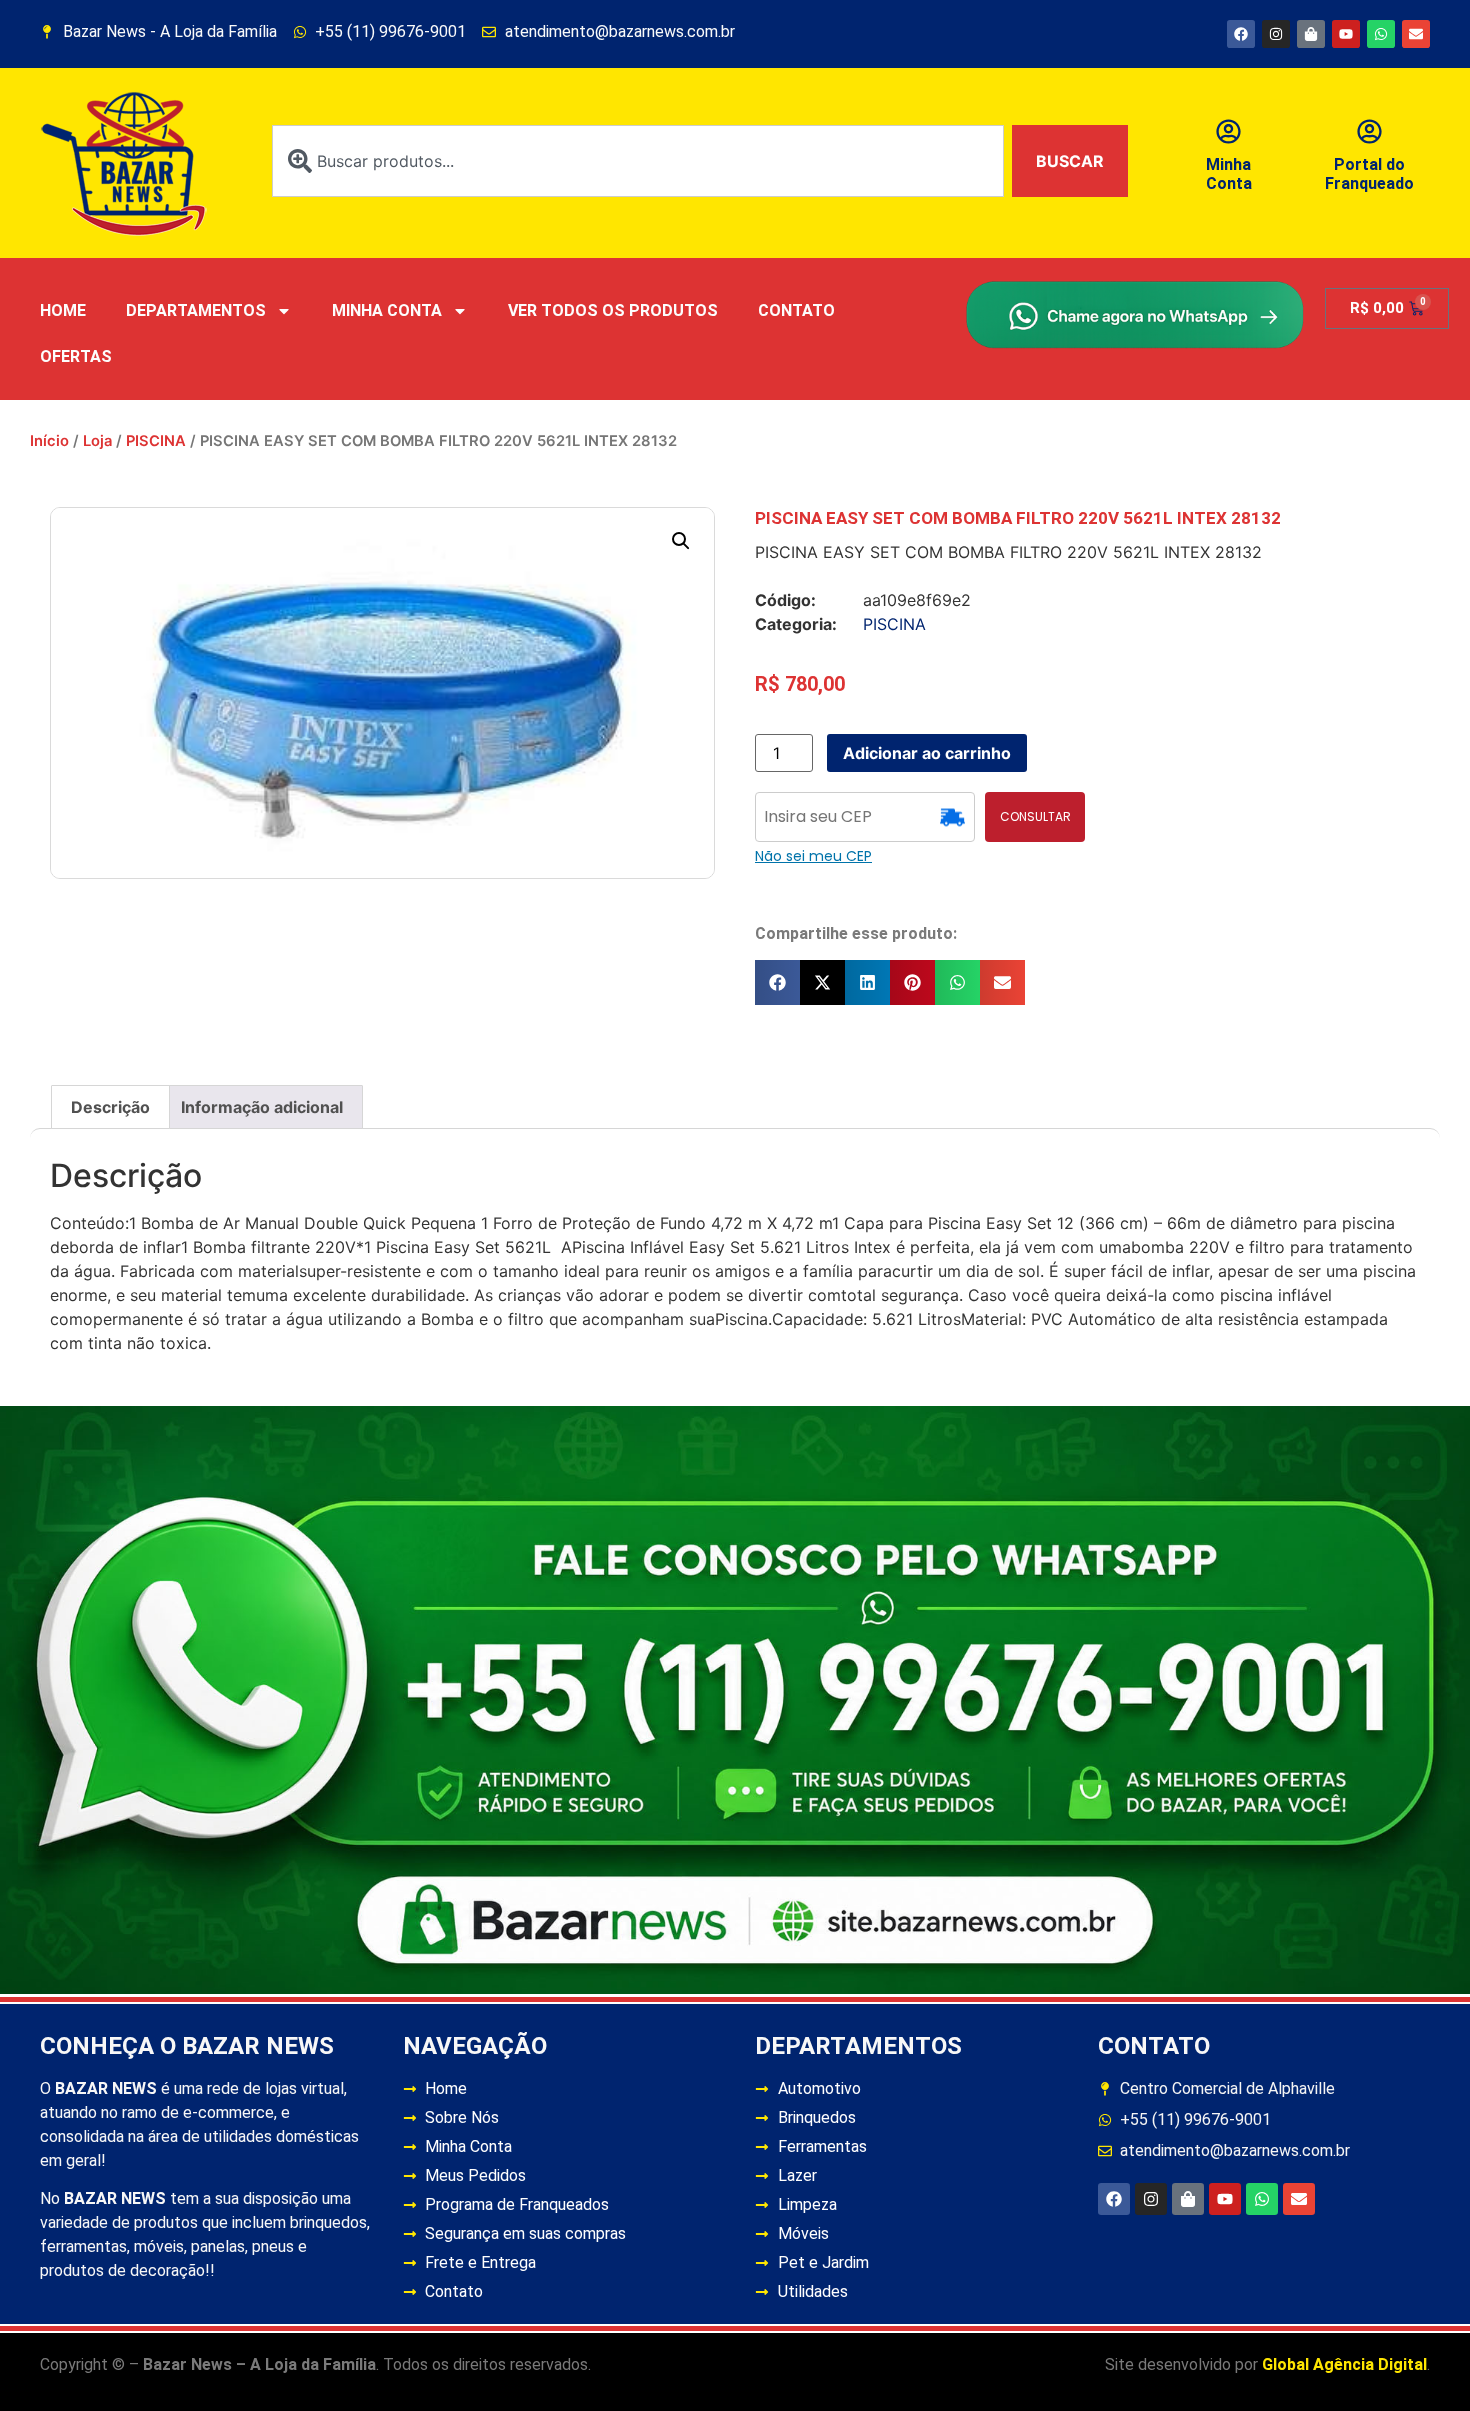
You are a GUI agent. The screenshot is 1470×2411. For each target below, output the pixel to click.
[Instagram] (1276, 34)
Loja (97, 441)
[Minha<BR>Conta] (1228, 131)
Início (49, 441)
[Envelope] (1416, 34)
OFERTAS (76, 356)
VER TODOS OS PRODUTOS (613, 310)
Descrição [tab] (110, 1107)
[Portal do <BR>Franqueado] (1369, 131)
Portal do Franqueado (1369, 174)
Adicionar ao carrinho (927, 753)
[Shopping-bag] (1311, 34)
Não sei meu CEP (813, 856)
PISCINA (156, 441)
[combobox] (638, 161)
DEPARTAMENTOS (196, 310)
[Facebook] (1241, 34)
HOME (63, 310)
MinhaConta (1229, 174)
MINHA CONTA (387, 310)
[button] (681, 541)
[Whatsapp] (1381, 34)
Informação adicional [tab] (262, 1107)
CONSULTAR (1035, 816)
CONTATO (796, 310)
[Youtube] (1346, 34)
